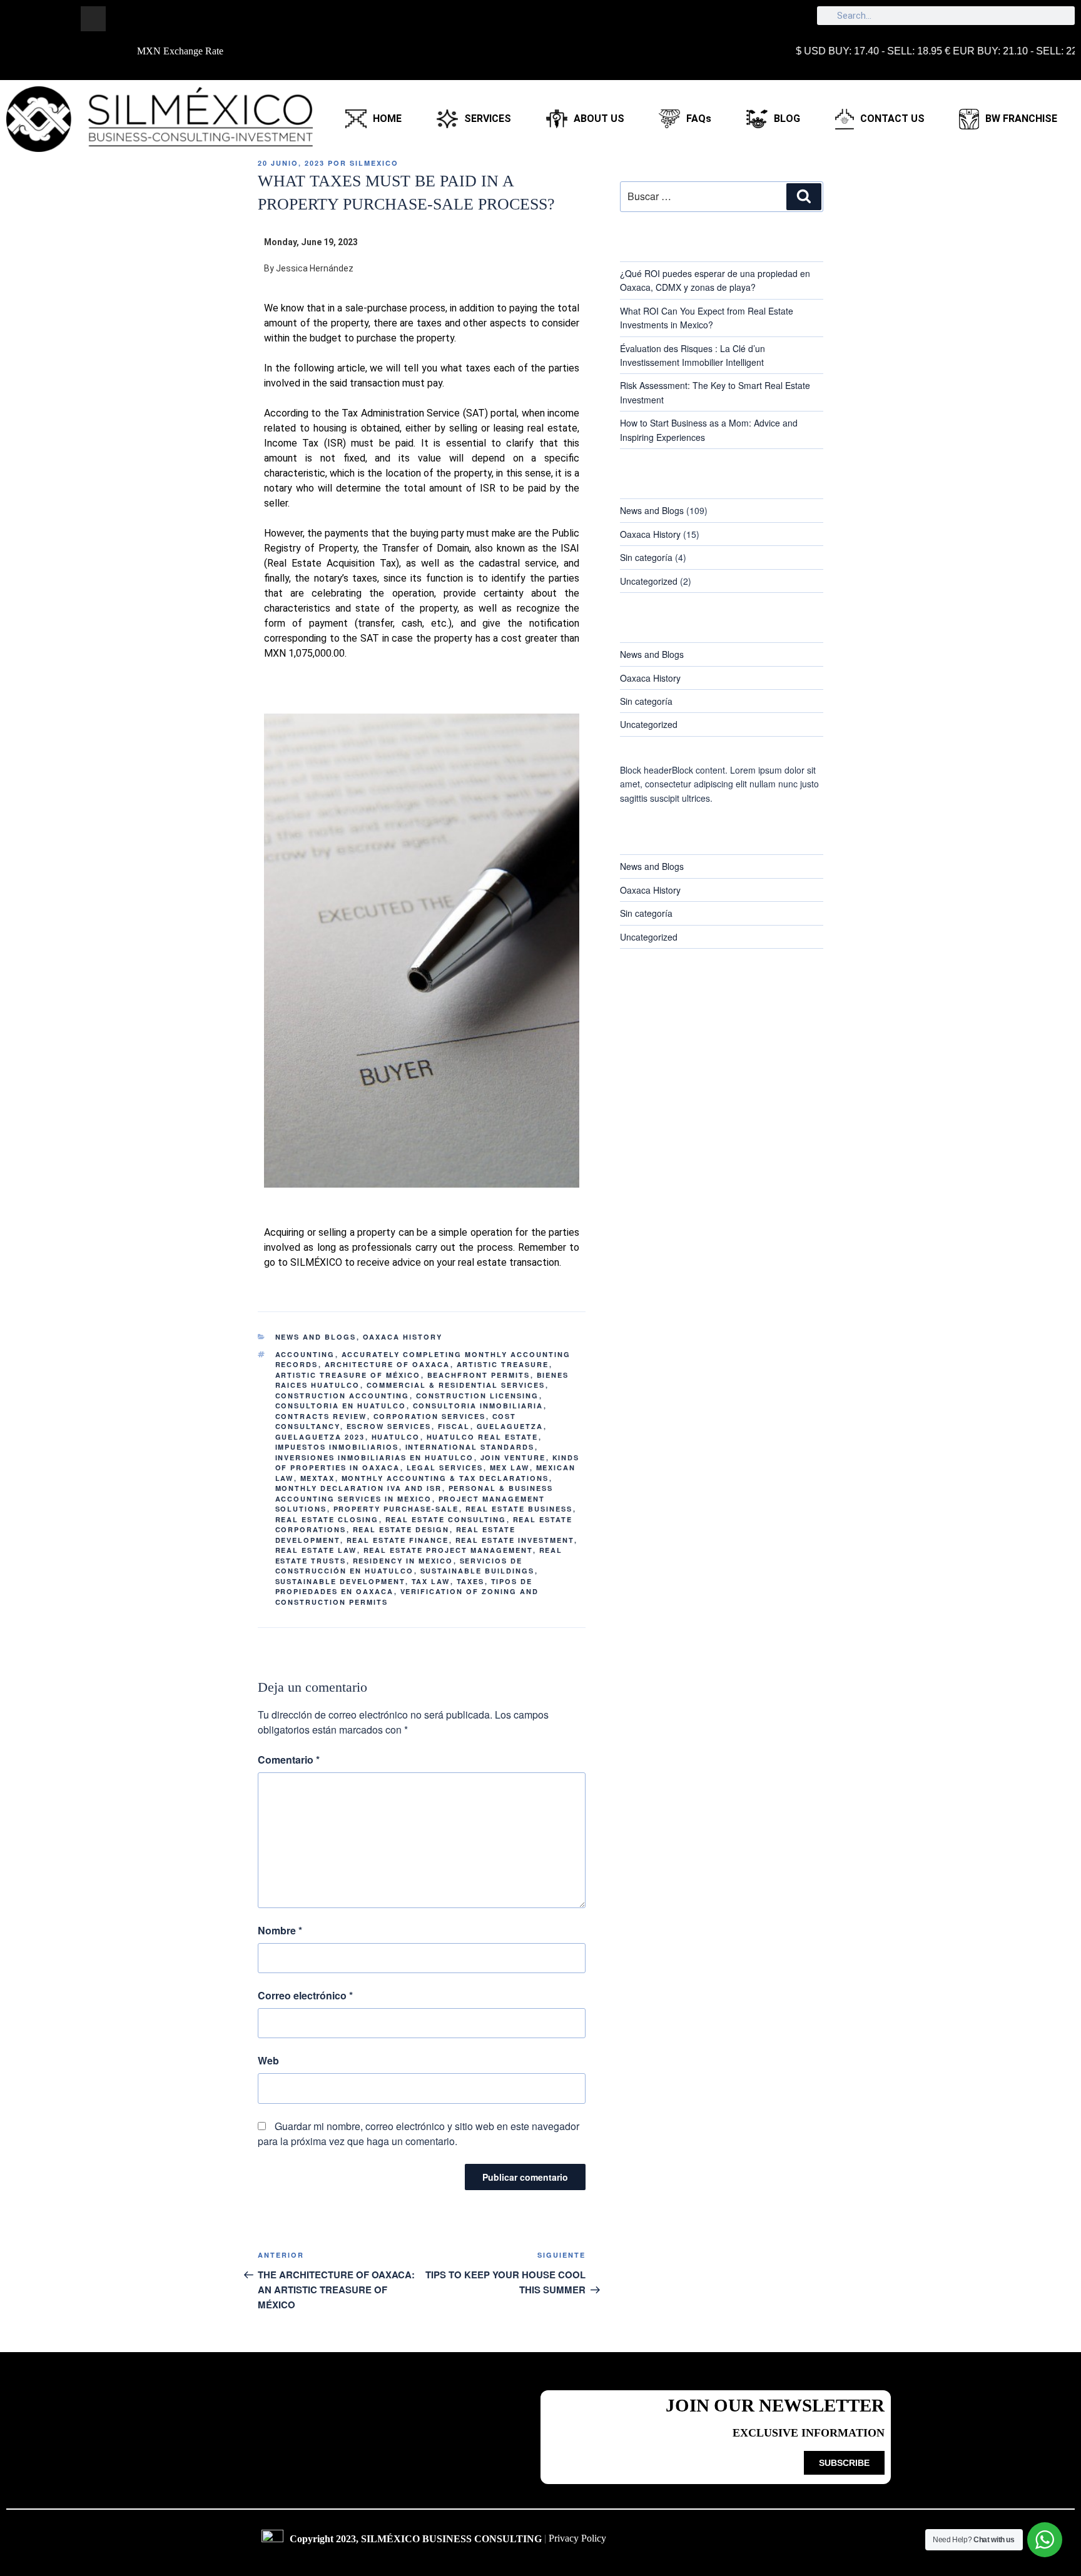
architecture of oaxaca (388, 1364)
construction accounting (343, 1396)
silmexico (374, 163)
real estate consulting (446, 1519)
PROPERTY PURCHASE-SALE (396, 1509)
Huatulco (396, 1437)
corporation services (430, 1416)
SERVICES (488, 119)
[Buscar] (804, 196)
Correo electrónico (305, 1995)
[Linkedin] (807, 2545)
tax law (431, 1581)
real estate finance (398, 1540)
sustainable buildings (478, 1571)
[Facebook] (738, 2545)
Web (268, 2060)
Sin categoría (646, 557)
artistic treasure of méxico (348, 1375)
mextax (318, 1478)
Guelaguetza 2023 (320, 1437)
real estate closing (327, 1519)
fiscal (454, 1426)
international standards (470, 1447)
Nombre (280, 1930)
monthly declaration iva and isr (359, 1488)
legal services (445, 1467)
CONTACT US (892, 119)
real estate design (401, 1529)
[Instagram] (93, 19)
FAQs (699, 119)
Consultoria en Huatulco (341, 1406)
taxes (471, 1581)
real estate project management (448, 1550)
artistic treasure (503, 1364)
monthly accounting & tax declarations (445, 1478)
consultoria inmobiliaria (478, 1406)
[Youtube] (841, 2545)
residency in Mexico (403, 1561)
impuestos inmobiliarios (337, 1447)
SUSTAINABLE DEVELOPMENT (340, 1581)
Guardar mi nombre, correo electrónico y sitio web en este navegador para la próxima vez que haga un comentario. (419, 2134)
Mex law (510, 1467)
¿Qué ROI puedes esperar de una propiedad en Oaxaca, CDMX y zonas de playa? (715, 280)
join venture (513, 1457)
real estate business (519, 1509)
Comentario (289, 1760)
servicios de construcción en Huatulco (399, 1566)
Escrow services (389, 1426)
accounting (305, 1354)
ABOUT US (599, 119)
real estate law (316, 1550)
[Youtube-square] (150, 19)
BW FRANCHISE (1021, 119)
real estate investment (515, 1540)
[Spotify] (206, 19)
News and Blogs (316, 1337)
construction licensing (478, 1396)
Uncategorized (649, 581)
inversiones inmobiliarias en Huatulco (375, 1457)
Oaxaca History (403, 1337)
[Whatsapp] (178, 19)
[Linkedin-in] (121, 19)
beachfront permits (479, 1375)
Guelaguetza (510, 1426)
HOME (387, 119)
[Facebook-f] (65, 19)
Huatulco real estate (483, 1437)
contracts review (321, 1416)
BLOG (787, 119)
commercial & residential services (456, 1385)
